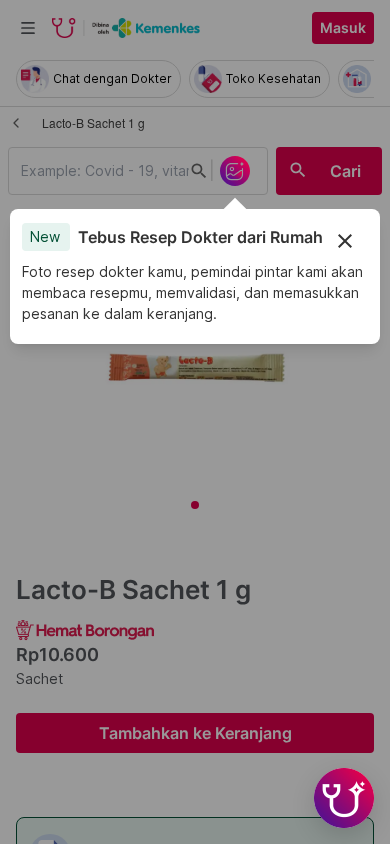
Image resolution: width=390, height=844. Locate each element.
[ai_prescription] (235, 171)
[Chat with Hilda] (344, 798)
